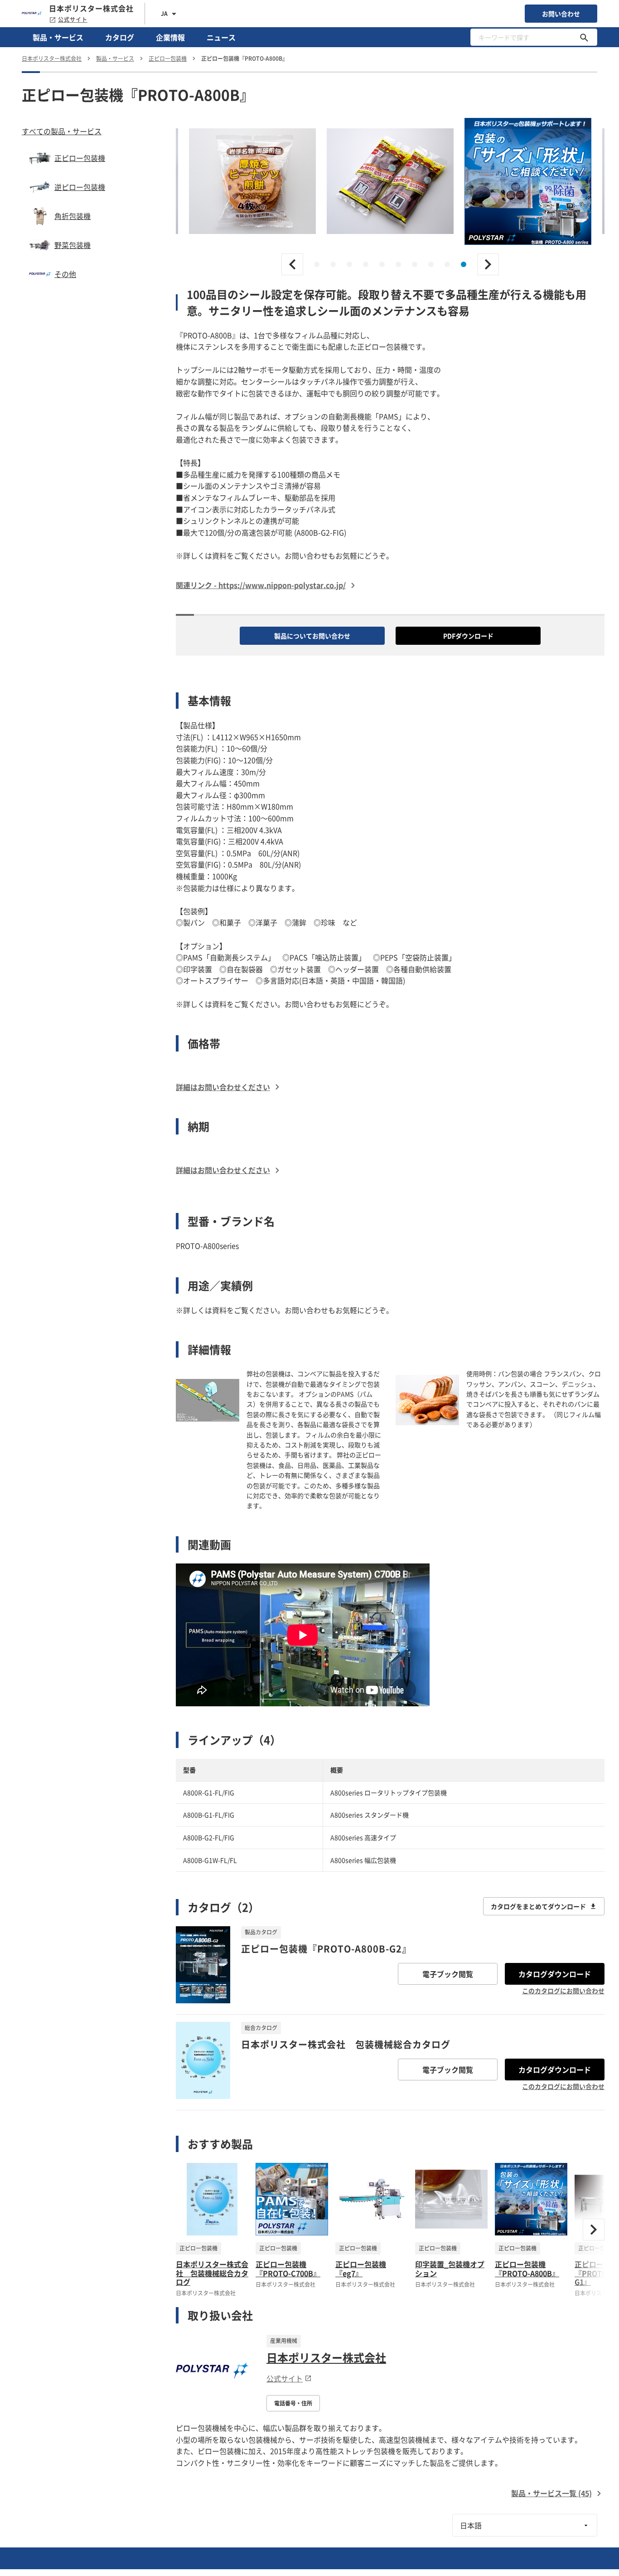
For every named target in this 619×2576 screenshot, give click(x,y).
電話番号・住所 (293, 2403)
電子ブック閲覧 (448, 1974)
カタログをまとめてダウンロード (538, 1906)
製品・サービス (58, 37)
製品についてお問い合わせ (312, 636)
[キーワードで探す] (584, 37)
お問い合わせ (561, 14)
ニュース (221, 37)
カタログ (120, 37)
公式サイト (73, 19)
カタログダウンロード (555, 1974)
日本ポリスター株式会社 (326, 2357)
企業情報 (170, 37)
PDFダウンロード (468, 636)
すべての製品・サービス (62, 131)
